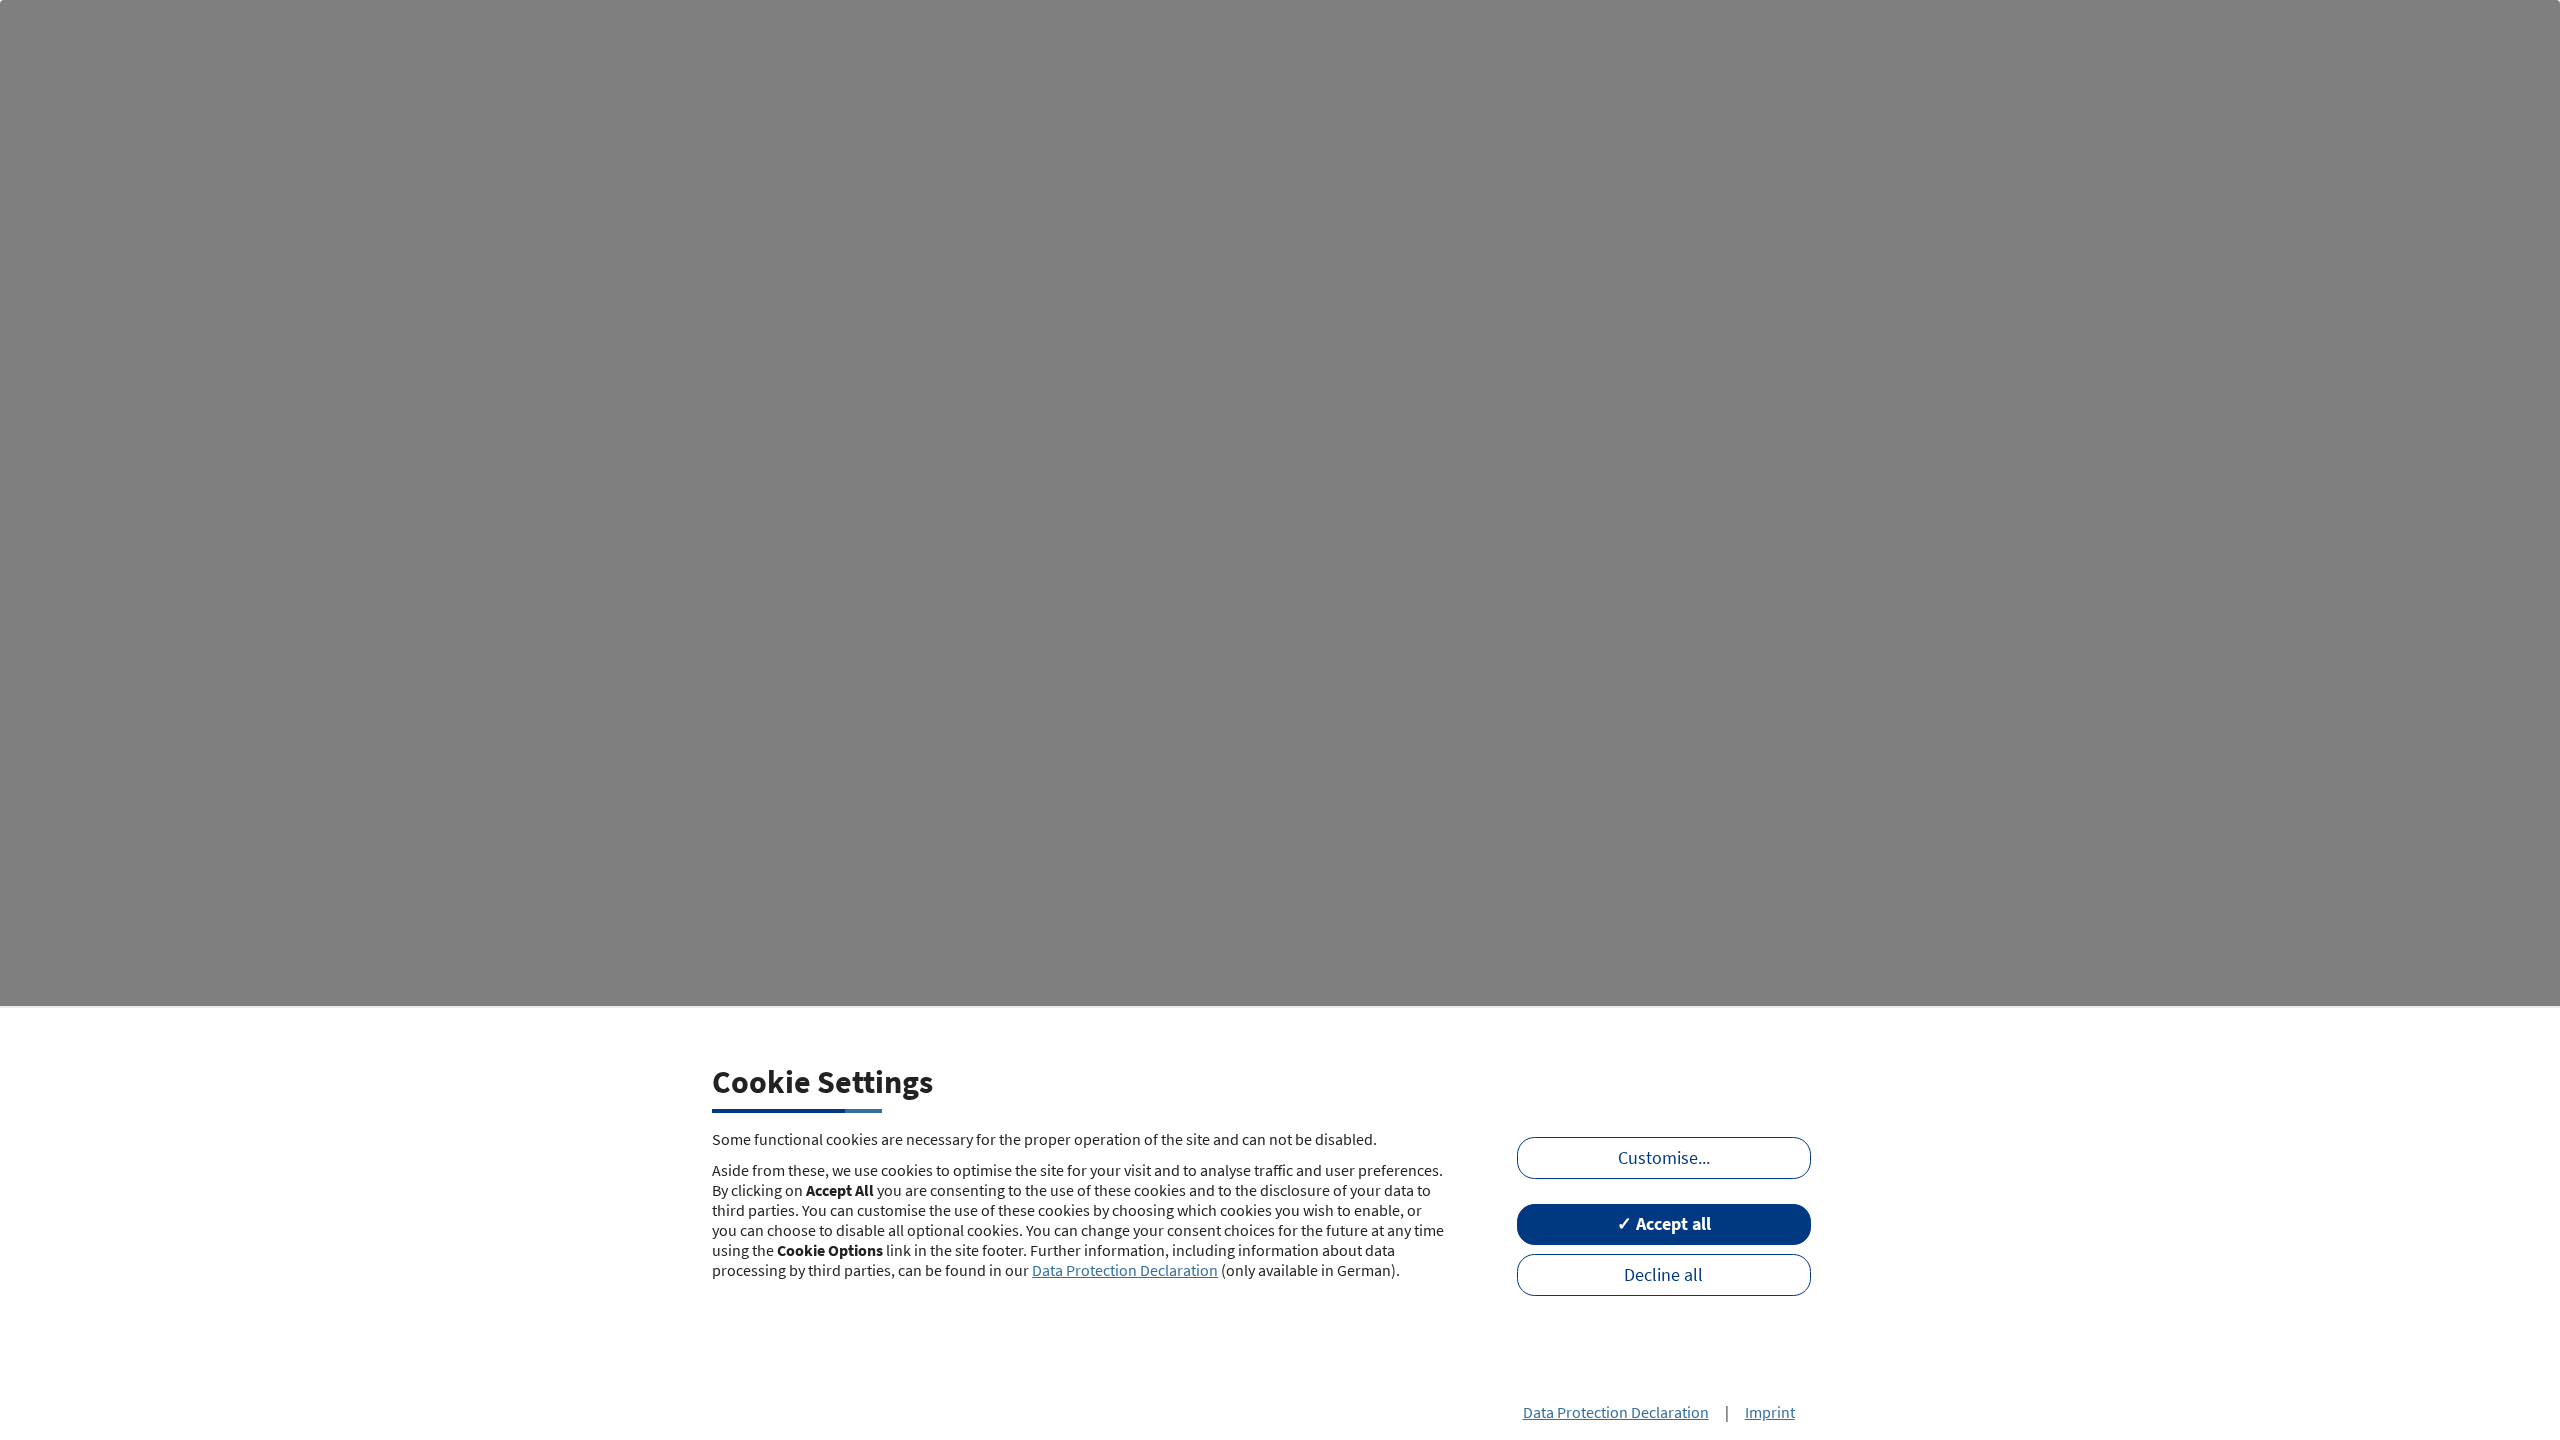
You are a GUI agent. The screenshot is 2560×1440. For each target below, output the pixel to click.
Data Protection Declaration (1125, 1270)
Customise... (1664, 1158)
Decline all (1663, 1275)
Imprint (1770, 1412)
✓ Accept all (1664, 1224)
